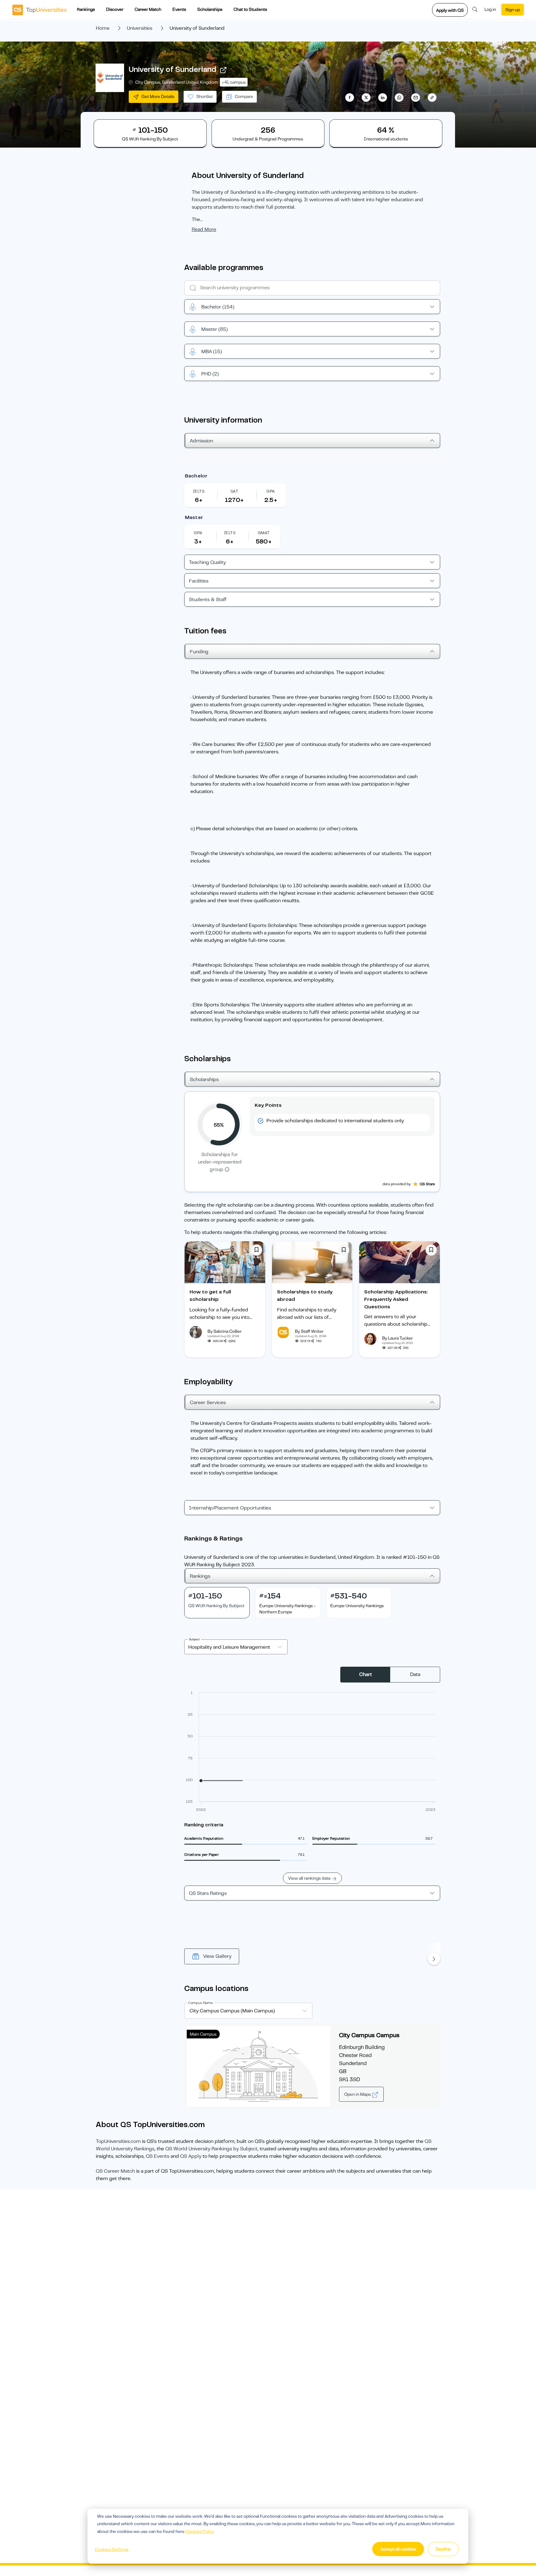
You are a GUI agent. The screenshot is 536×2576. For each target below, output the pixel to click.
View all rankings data (309, 1878)
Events (179, 9)
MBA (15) (212, 352)
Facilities (199, 581)
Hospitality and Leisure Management (229, 1647)
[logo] (40, 10)
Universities (140, 28)
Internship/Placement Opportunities (230, 1508)
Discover (115, 9)
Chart (366, 1674)
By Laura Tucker (398, 1338)
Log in (490, 9)
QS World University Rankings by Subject (211, 2149)
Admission (201, 441)
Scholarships (210, 9)
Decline (443, 2549)
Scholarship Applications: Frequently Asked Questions (396, 1299)
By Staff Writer (309, 1331)
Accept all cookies (398, 2549)
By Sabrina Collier (225, 1331)
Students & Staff (208, 600)
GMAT (264, 533)
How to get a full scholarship (210, 1296)
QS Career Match (115, 2171)
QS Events (158, 2156)
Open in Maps (358, 2094)
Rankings (86, 9)
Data (415, 1674)
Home (103, 28)
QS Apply (191, 2156)
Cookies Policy (200, 2531)
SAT (234, 491)
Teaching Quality (207, 562)
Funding (199, 652)
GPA (271, 491)
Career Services (208, 1403)
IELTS (199, 491)
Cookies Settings (112, 2549)
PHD (210, 374)
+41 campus (234, 82)
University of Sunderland (173, 69)
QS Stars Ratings (208, 1893)
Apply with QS (450, 10)
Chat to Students (250, 9)
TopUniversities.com (118, 2141)
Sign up (513, 10)
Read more (204, 229)
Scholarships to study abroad (305, 1296)
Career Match (148, 9)
